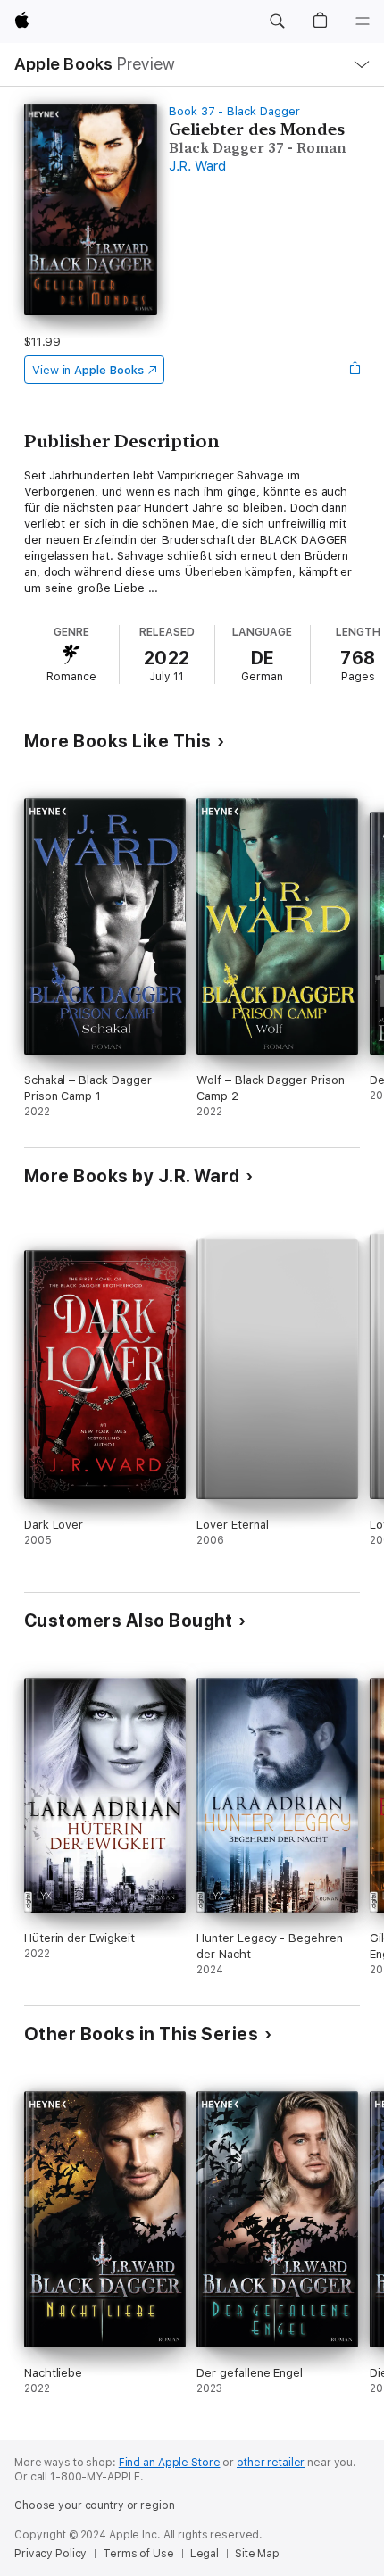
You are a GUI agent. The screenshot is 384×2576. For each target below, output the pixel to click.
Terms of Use (138, 2554)
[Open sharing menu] (355, 370)
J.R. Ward (197, 166)
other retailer (271, 2463)
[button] (277, 21)
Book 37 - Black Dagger (234, 111)
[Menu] (363, 21)
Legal (205, 2554)
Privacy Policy (50, 2554)
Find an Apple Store (170, 2463)
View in (88, 370)
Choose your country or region (95, 2505)
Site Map (257, 2554)
